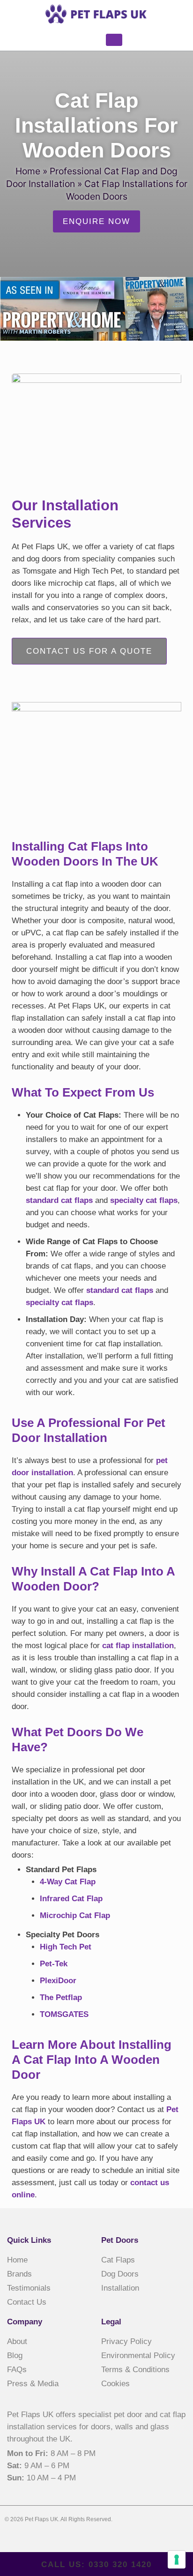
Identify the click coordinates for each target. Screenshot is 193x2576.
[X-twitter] (29, 2538)
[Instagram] (47, 2538)
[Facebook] (10, 2538)
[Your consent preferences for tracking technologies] (177, 2560)
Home (28, 171)
